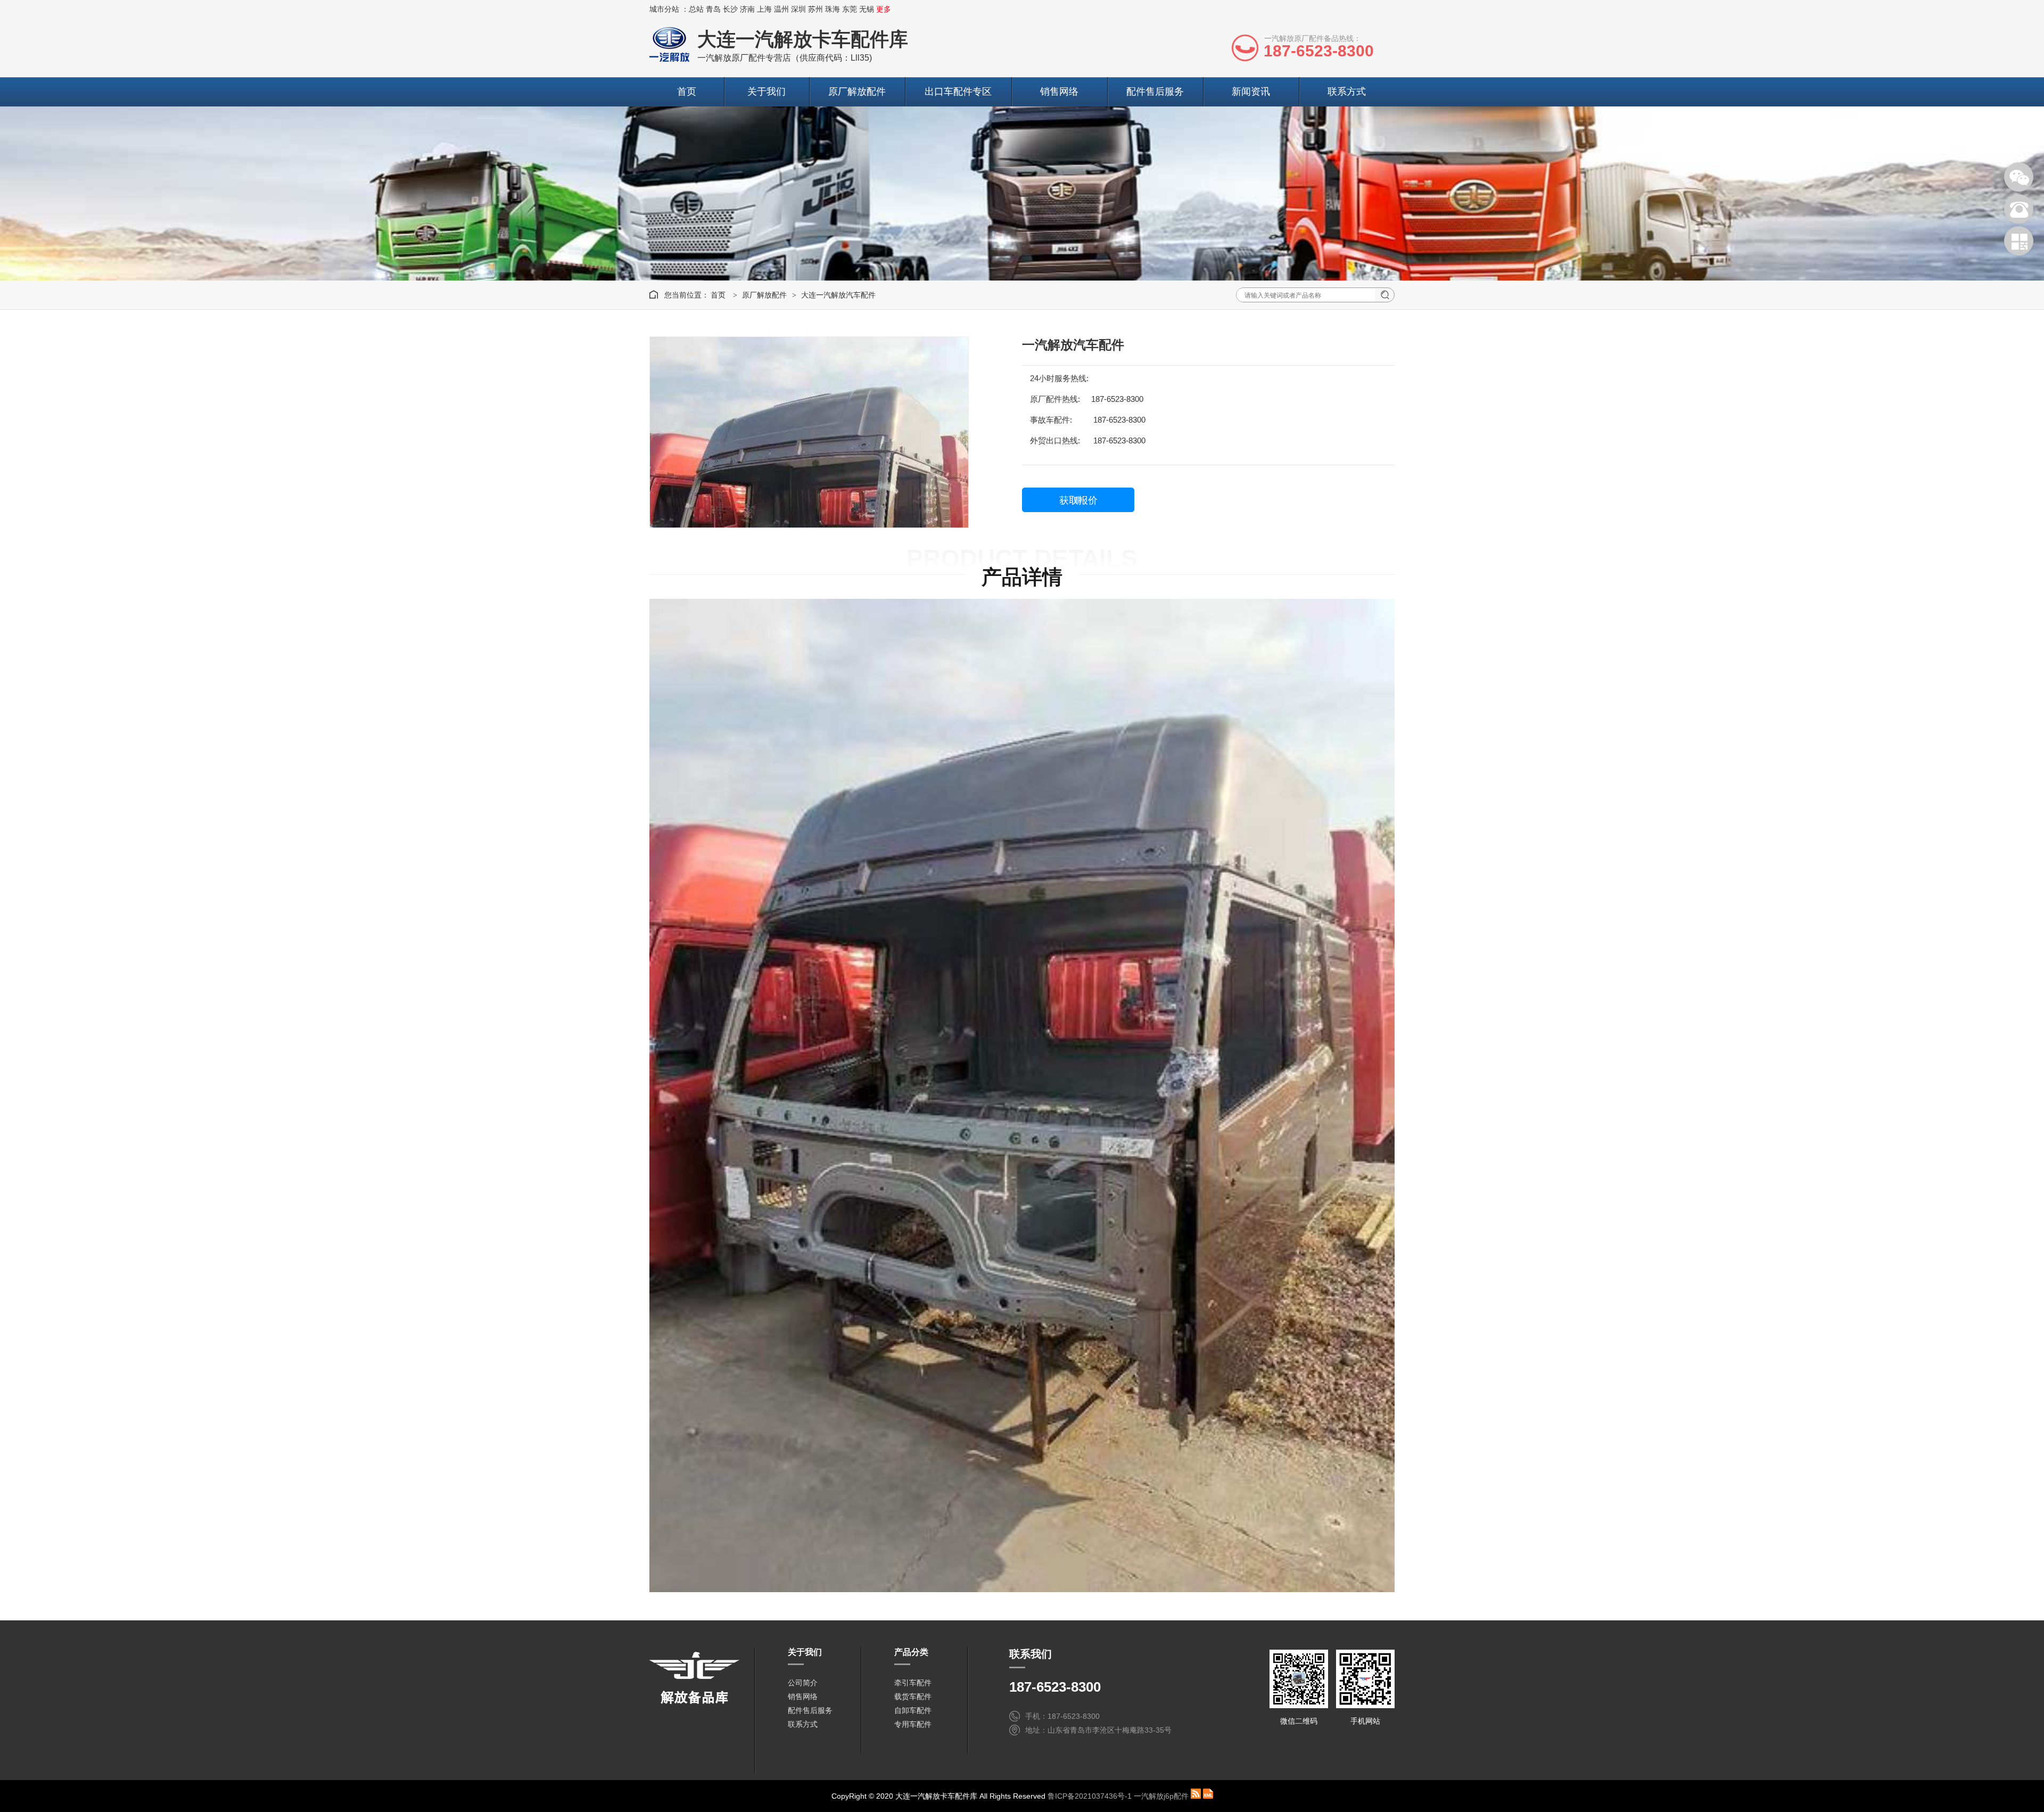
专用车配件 (913, 1724)
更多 (884, 9)
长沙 (730, 9)
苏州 (815, 9)
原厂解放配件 (857, 92)
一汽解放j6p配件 (1161, 1796)
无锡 (867, 9)
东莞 (850, 9)
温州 (781, 9)
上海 (764, 9)
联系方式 (1347, 92)
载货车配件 (913, 1696)
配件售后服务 (1155, 92)
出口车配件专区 (958, 92)
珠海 (833, 9)
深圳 (798, 9)
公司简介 (803, 1683)
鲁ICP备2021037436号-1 (1090, 1796)
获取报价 (1078, 500)
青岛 (713, 9)
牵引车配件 (913, 1683)
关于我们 (767, 92)
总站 (696, 9)
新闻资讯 (1251, 92)
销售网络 (1059, 92)
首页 (687, 92)
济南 (747, 9)
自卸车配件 (913, 1710)
